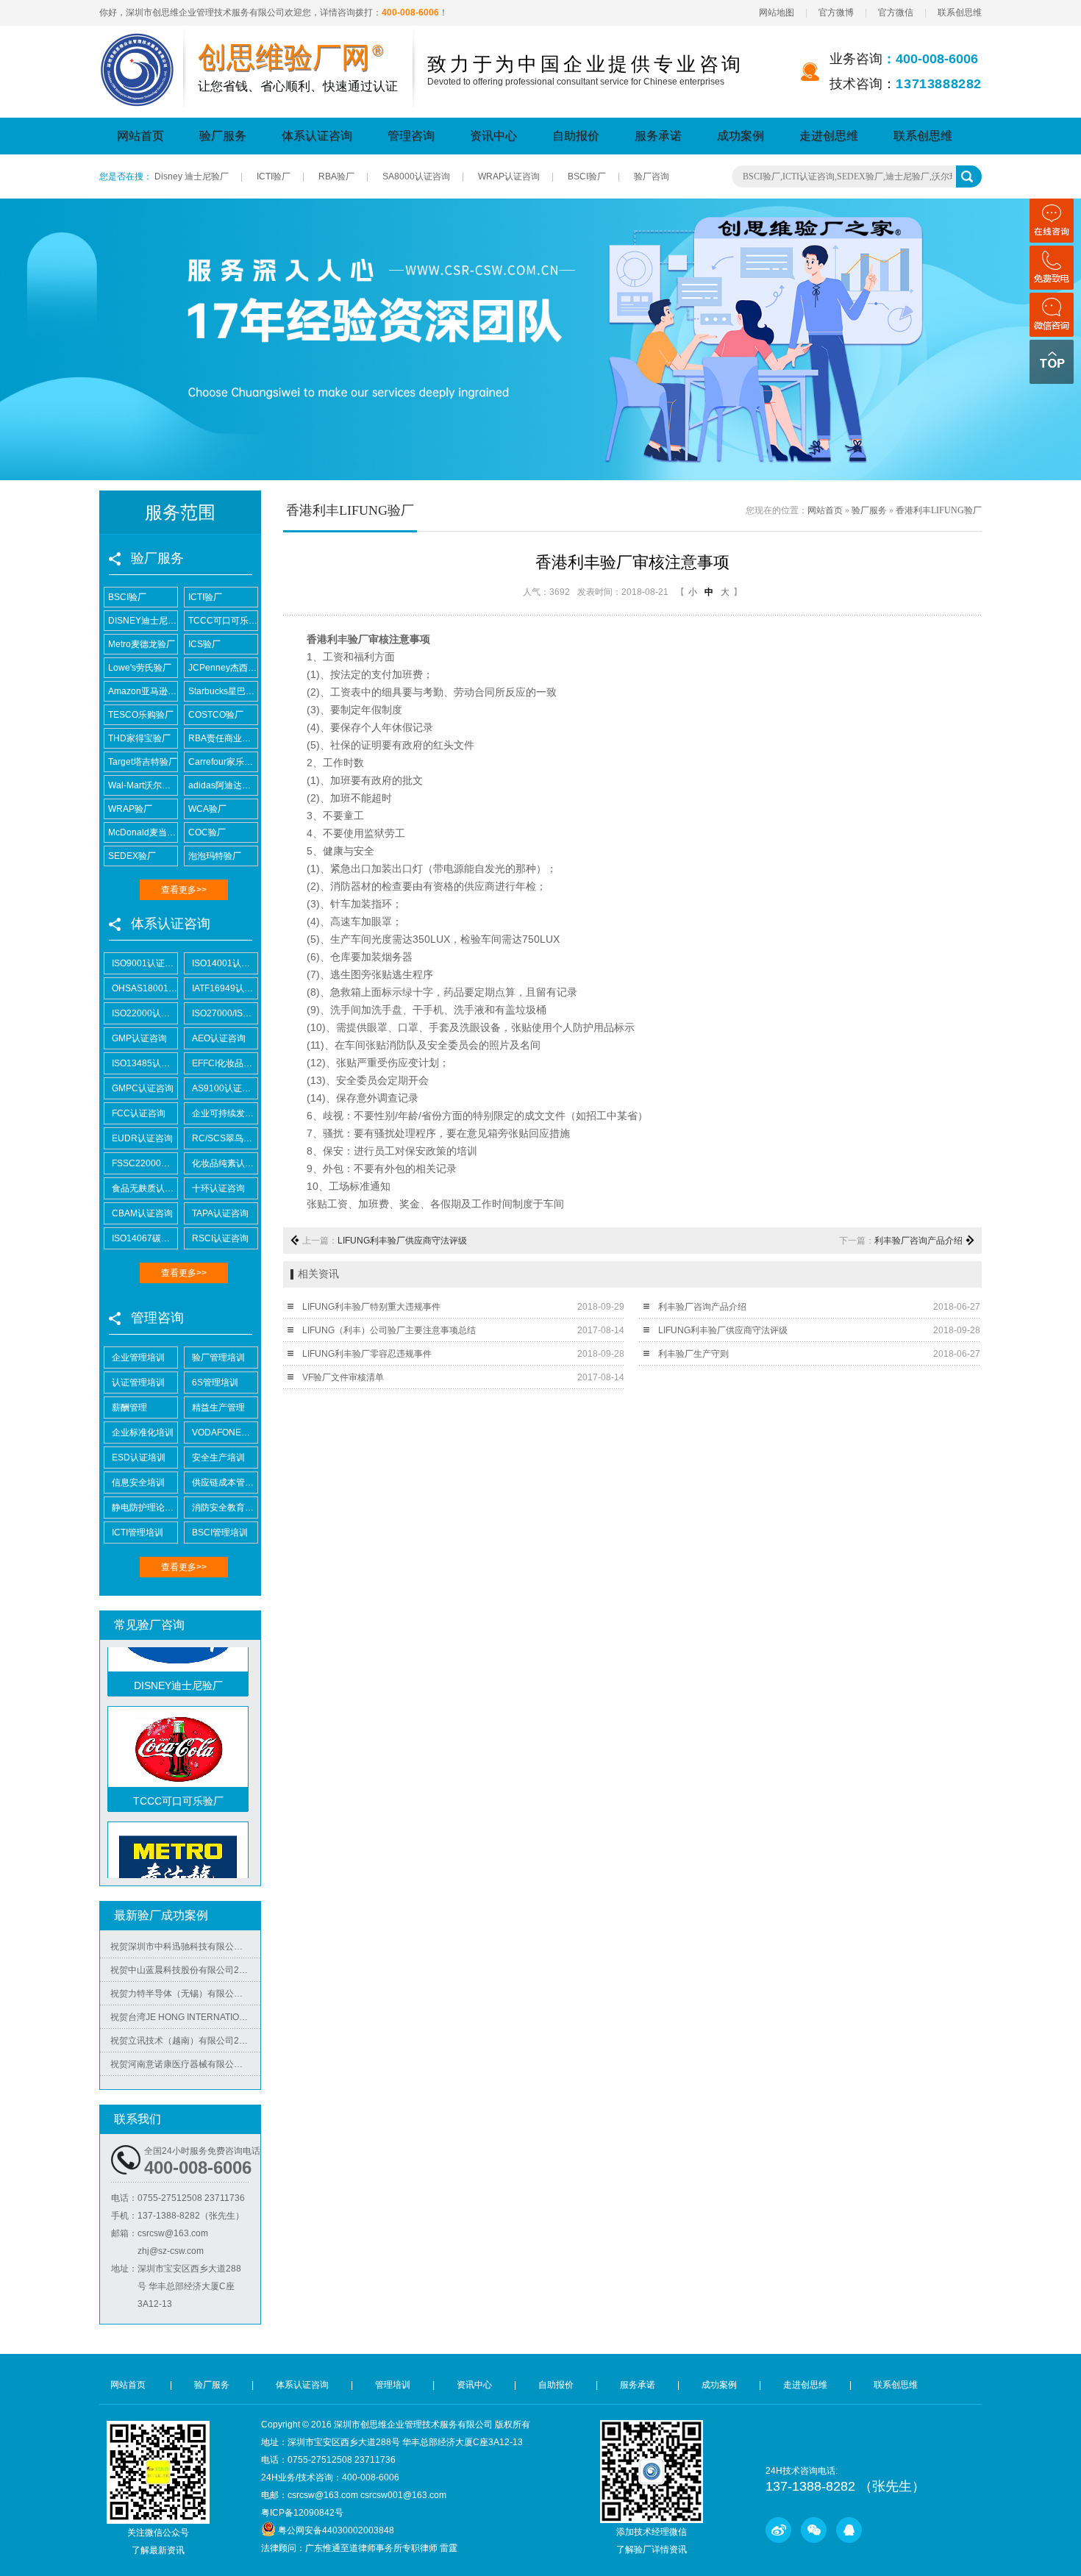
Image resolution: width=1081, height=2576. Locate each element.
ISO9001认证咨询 (145, 963)
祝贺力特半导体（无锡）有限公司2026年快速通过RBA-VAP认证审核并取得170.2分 (185, 1972)
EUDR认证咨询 (142, 1138)
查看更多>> (184, 890)
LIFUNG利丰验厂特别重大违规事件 (371, 1307)
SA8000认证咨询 (416, 176)
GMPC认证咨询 (143, 1088)
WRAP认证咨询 (509, 176)
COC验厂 (207, 832)
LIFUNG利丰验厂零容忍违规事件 (367, 1354)
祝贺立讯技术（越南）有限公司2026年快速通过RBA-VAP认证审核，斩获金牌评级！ (185, 2019)
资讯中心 (493, 136)
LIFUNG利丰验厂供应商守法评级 (402, 1241)
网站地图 (777, 13)
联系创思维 (960, 13)
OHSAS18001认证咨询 (145, 988)
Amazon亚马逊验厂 (143, 691)
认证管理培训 (138, 1382)
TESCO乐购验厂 (141, 715)
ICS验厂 (204, 644)
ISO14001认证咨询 (225, 963)
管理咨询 (411, 136)
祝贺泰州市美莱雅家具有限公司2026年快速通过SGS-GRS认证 (185, 2066)
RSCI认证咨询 (220, 1238)
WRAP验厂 (130, 809)
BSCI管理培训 (220, 1533)
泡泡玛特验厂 (215, 856)
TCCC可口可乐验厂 (223, 621)
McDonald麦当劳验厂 (143, 832)
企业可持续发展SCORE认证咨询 (225, 1113)
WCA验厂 (207, 809)
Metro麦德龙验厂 (142, 644)
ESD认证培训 (139, 1458)
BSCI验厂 (587, 176)
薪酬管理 (129, 1407)
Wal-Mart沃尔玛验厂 (143, 785)
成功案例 (741, 136)
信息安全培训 (138, 1483)
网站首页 (140, 136)
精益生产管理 (218, 1407)
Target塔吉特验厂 (143, 762)
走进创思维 (829, 136)
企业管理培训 (138, 1357)
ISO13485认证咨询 (145, 1063)
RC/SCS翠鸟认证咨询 (225, 1138)
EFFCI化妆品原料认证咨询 (225, 1063)
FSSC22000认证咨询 (145, 1163)
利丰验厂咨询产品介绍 (918, 1241)
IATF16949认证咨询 (225, 988)
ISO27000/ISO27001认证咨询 (225, 1013)
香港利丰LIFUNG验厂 (939, 510)
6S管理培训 (215, 1382)
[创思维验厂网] (138, 42)
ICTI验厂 (274, 176)
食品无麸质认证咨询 (145, 1188)
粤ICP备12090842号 (302, 2513)
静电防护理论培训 (145, 1508)
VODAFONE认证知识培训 (225, 1433)
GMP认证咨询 (139, 1038)
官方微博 (836, 13)
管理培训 (393, 2385)
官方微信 (896, 13)
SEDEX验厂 (132, 856)
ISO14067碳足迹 (145, 1238)
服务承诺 (658, 136)
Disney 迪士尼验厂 (192, 176)
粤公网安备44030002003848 (336, 2530)
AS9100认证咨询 (225, 1088)
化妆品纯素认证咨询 (225, 1163)
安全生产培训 (218, 1458)
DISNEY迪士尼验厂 (143, 621)
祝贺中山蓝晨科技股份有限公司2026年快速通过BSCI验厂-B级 (185, 1948)
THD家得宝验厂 (139, 738)
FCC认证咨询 (139, 1113)
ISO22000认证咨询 (145, 1013)
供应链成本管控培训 (225, 1483)
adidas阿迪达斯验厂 (223, 785)
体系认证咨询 (317, 136)
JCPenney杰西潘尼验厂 (223, 668)
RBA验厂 (336, 176)
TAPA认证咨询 (220, 1213)
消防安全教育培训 (225, 1508)
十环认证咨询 (218, 1188)
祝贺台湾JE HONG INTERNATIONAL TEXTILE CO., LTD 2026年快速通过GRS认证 (185, 1995)
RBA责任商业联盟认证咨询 (223, 738)
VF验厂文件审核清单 (343, 1377)
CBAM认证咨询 (142, 1213)
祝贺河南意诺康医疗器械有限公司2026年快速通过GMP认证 (185, 2042)
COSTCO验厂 (216, 715)
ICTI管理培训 (138, 1533)
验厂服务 (223, 136)
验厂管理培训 (218, 1357)
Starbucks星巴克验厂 (223, 691)
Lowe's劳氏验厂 (140, 668)
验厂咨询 (652, 176)
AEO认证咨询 (219, 1038)
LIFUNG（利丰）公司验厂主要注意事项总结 (389, 1330)
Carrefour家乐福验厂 (223, 762)
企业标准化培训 (143, 1433)
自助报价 (576, 136)
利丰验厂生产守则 (693, 1354)
